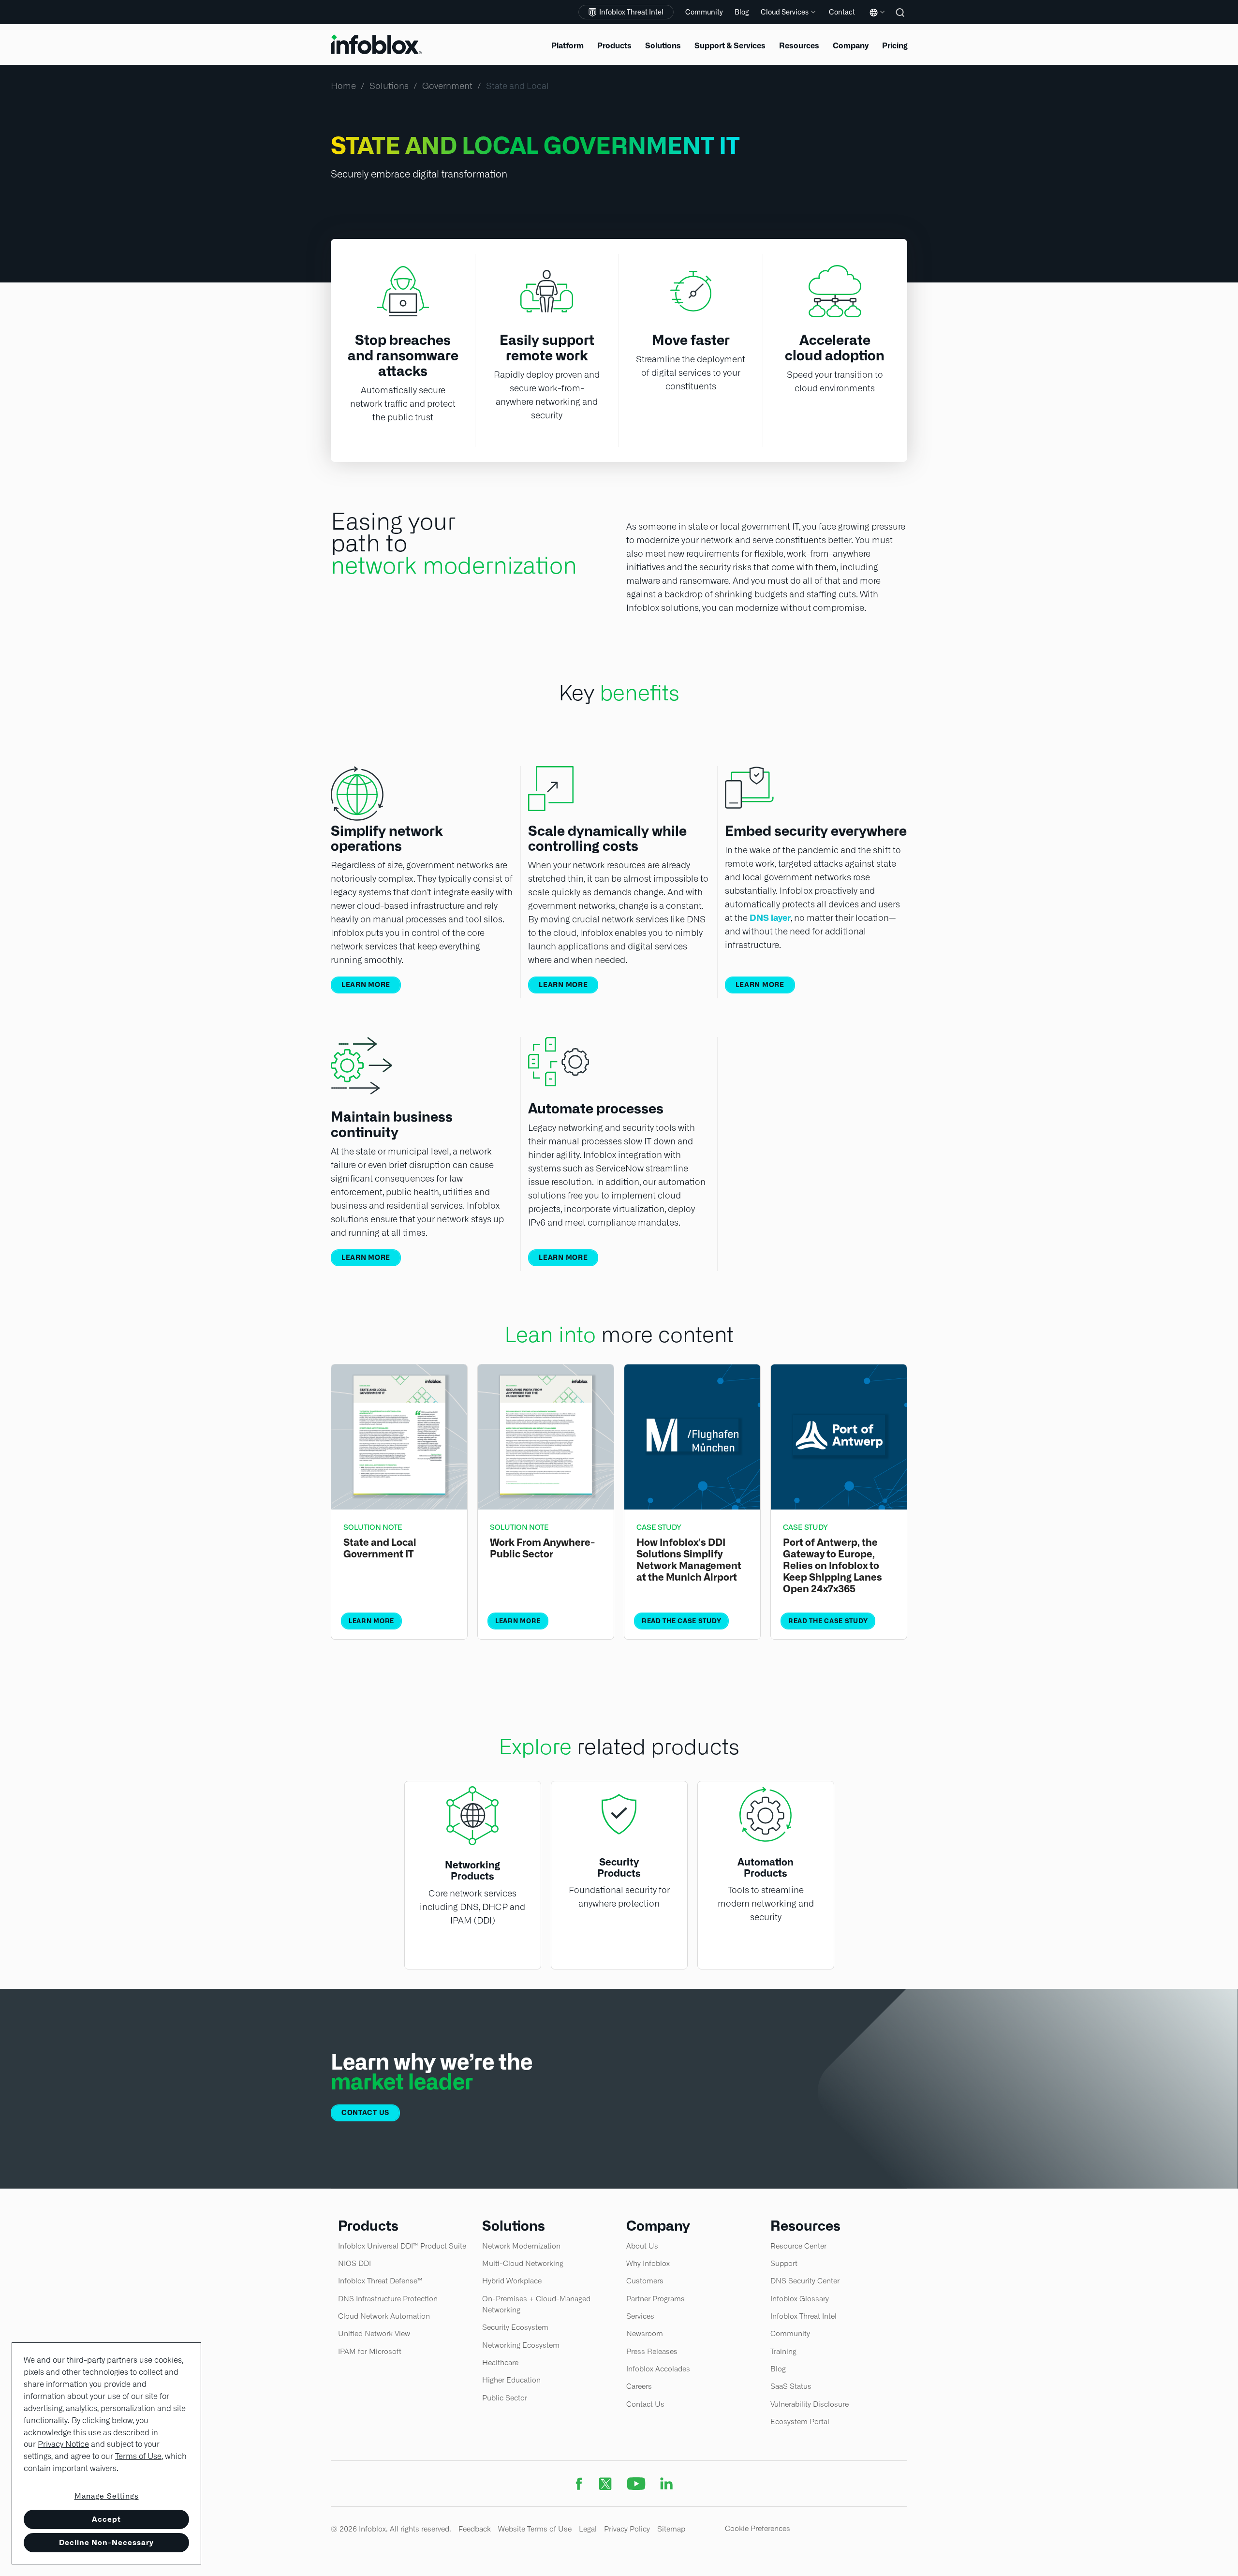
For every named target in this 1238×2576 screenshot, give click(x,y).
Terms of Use (138, 2456)
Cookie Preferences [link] (758, 2528)
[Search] (901, 19)
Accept (106, 2519)
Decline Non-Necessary (106, 2542)
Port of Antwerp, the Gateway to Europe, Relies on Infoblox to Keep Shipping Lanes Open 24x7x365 (833, 1566)
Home (343, 86)
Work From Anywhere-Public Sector (542, 1548)
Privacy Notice (63, 2444)
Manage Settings (107, 2496)
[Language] (875, 20)
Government (447, 86)
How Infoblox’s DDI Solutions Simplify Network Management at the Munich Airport (689, 1560)
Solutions (389, 86)
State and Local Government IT (380, 1548)
